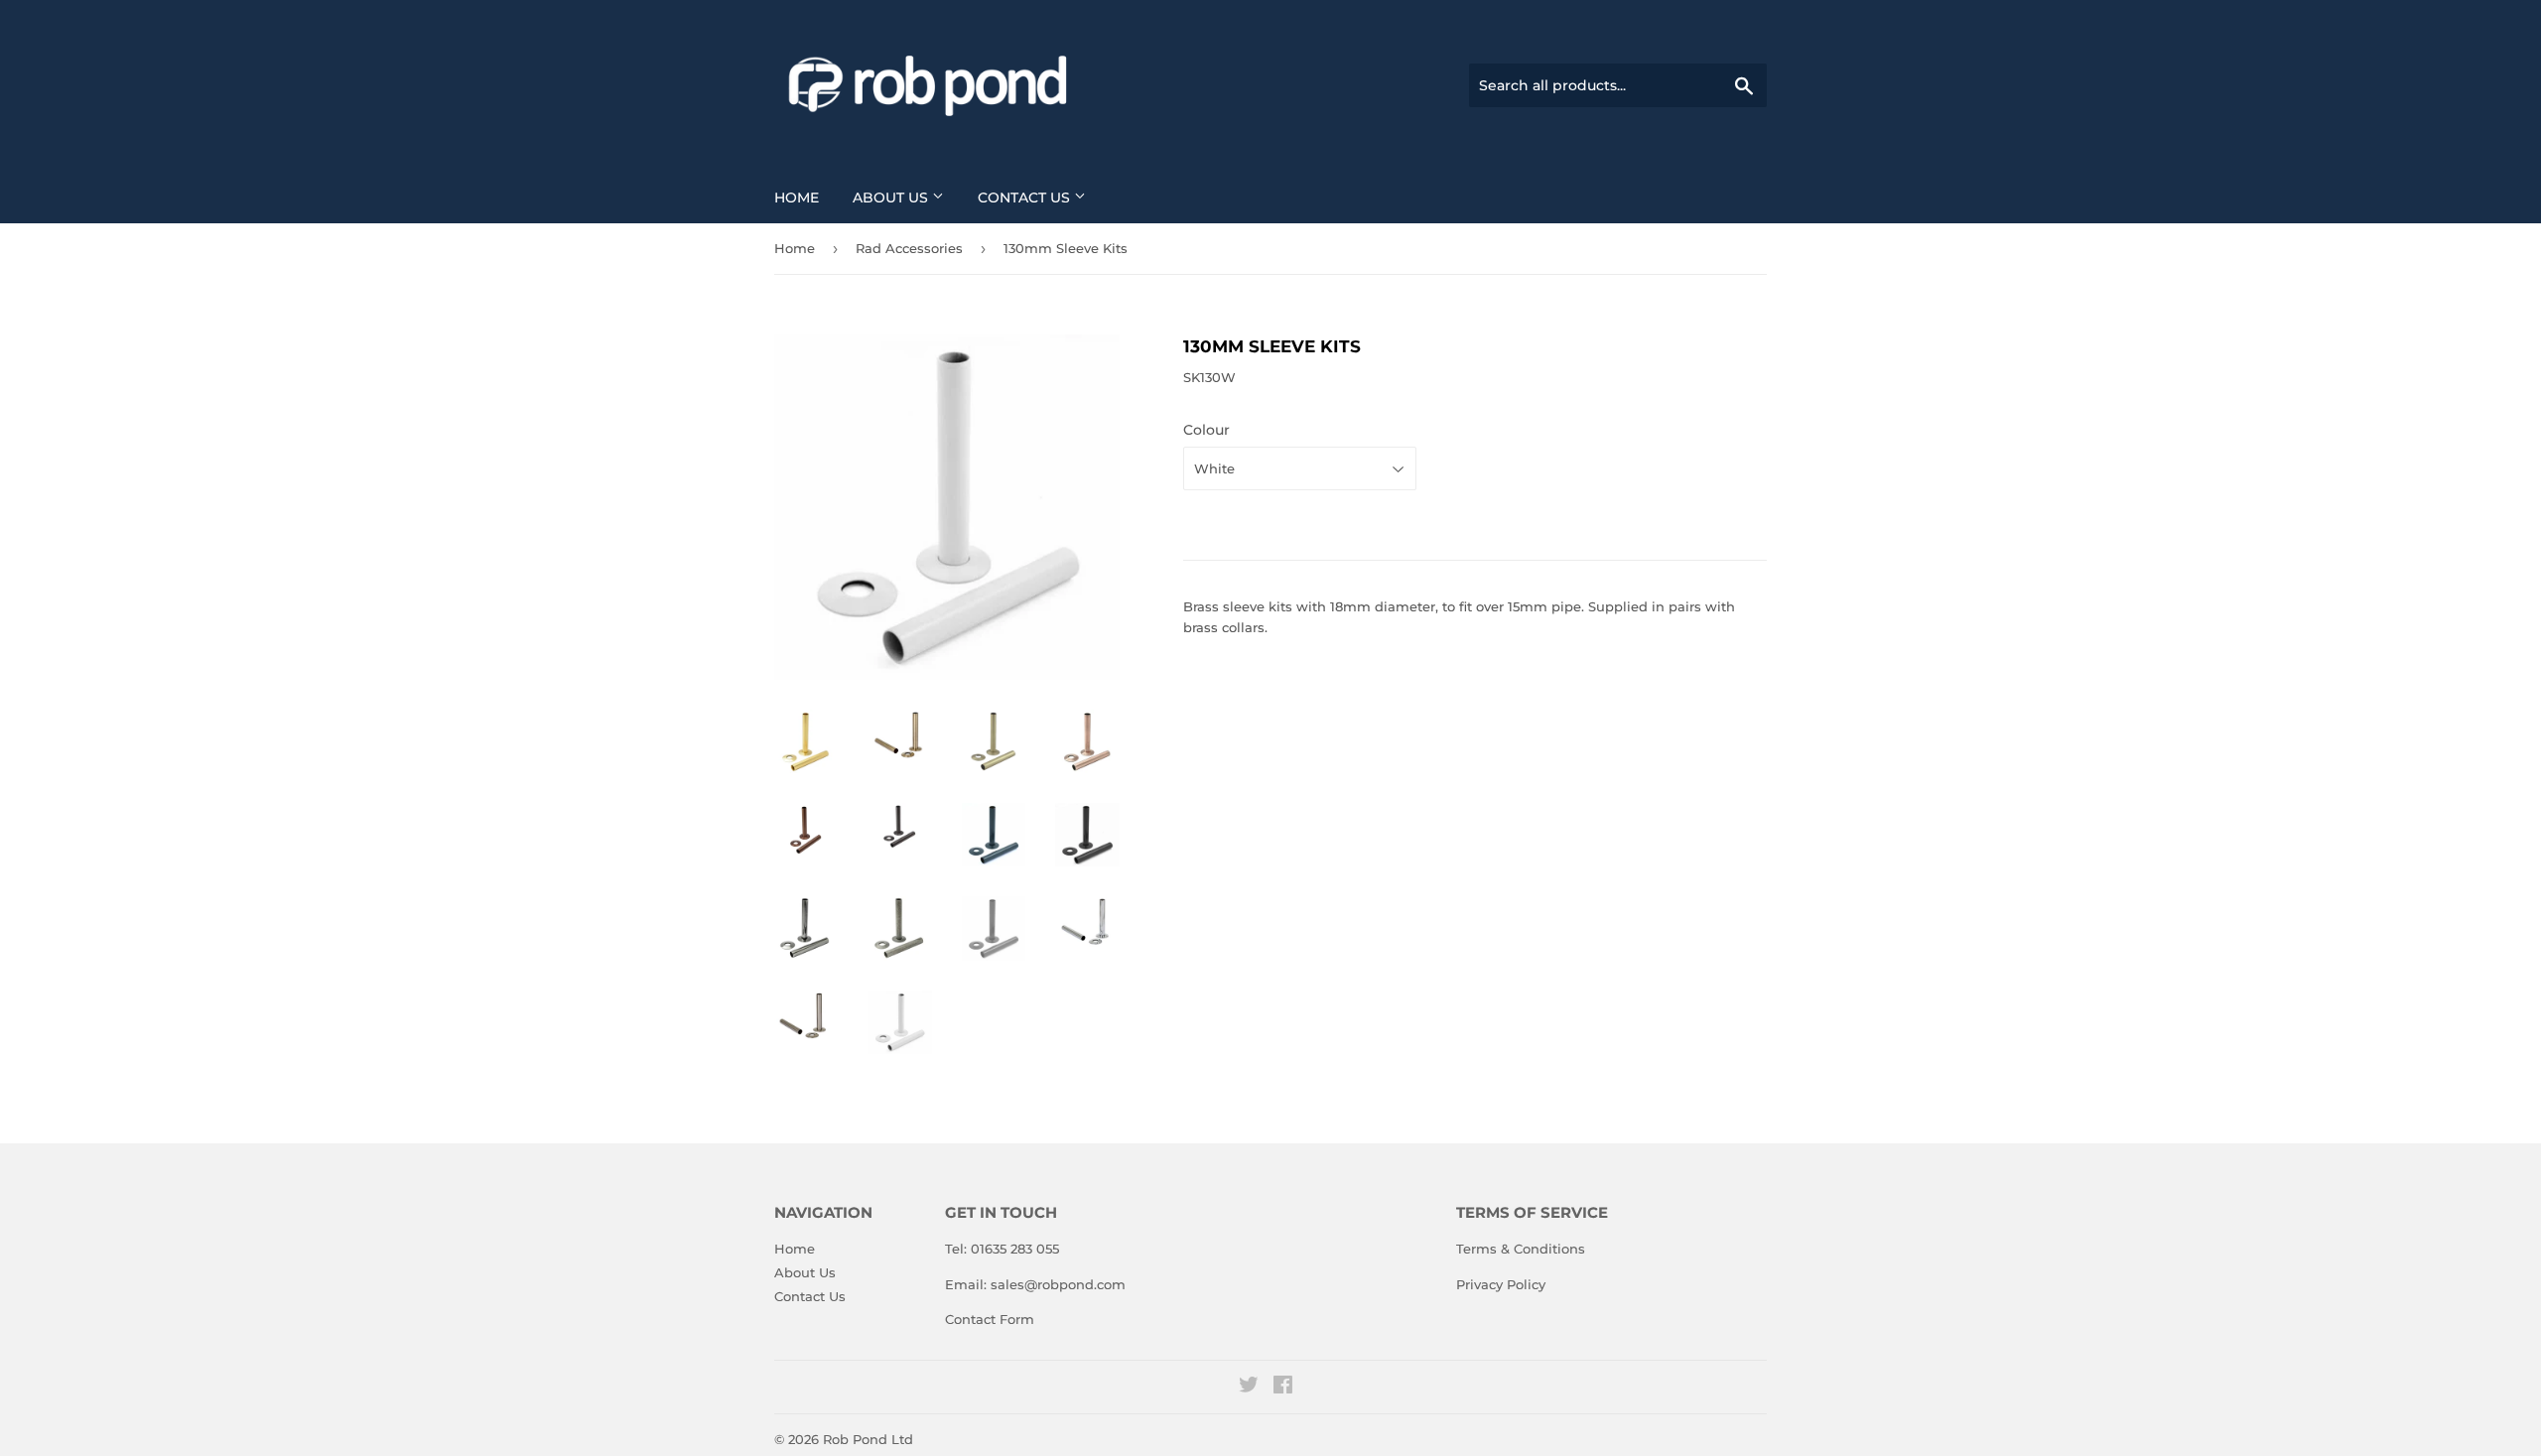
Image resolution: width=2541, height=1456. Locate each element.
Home (797, 198)
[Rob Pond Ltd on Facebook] (1283, 1388)
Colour (1206, 430)
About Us (892, 198)
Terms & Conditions (1521, 1249)
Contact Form (990, 1319)
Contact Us (1026, 198)
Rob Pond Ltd (868, 1439)
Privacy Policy (1501, 1284)
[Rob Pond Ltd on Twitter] (1249, 1388)
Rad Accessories (909, 248)
